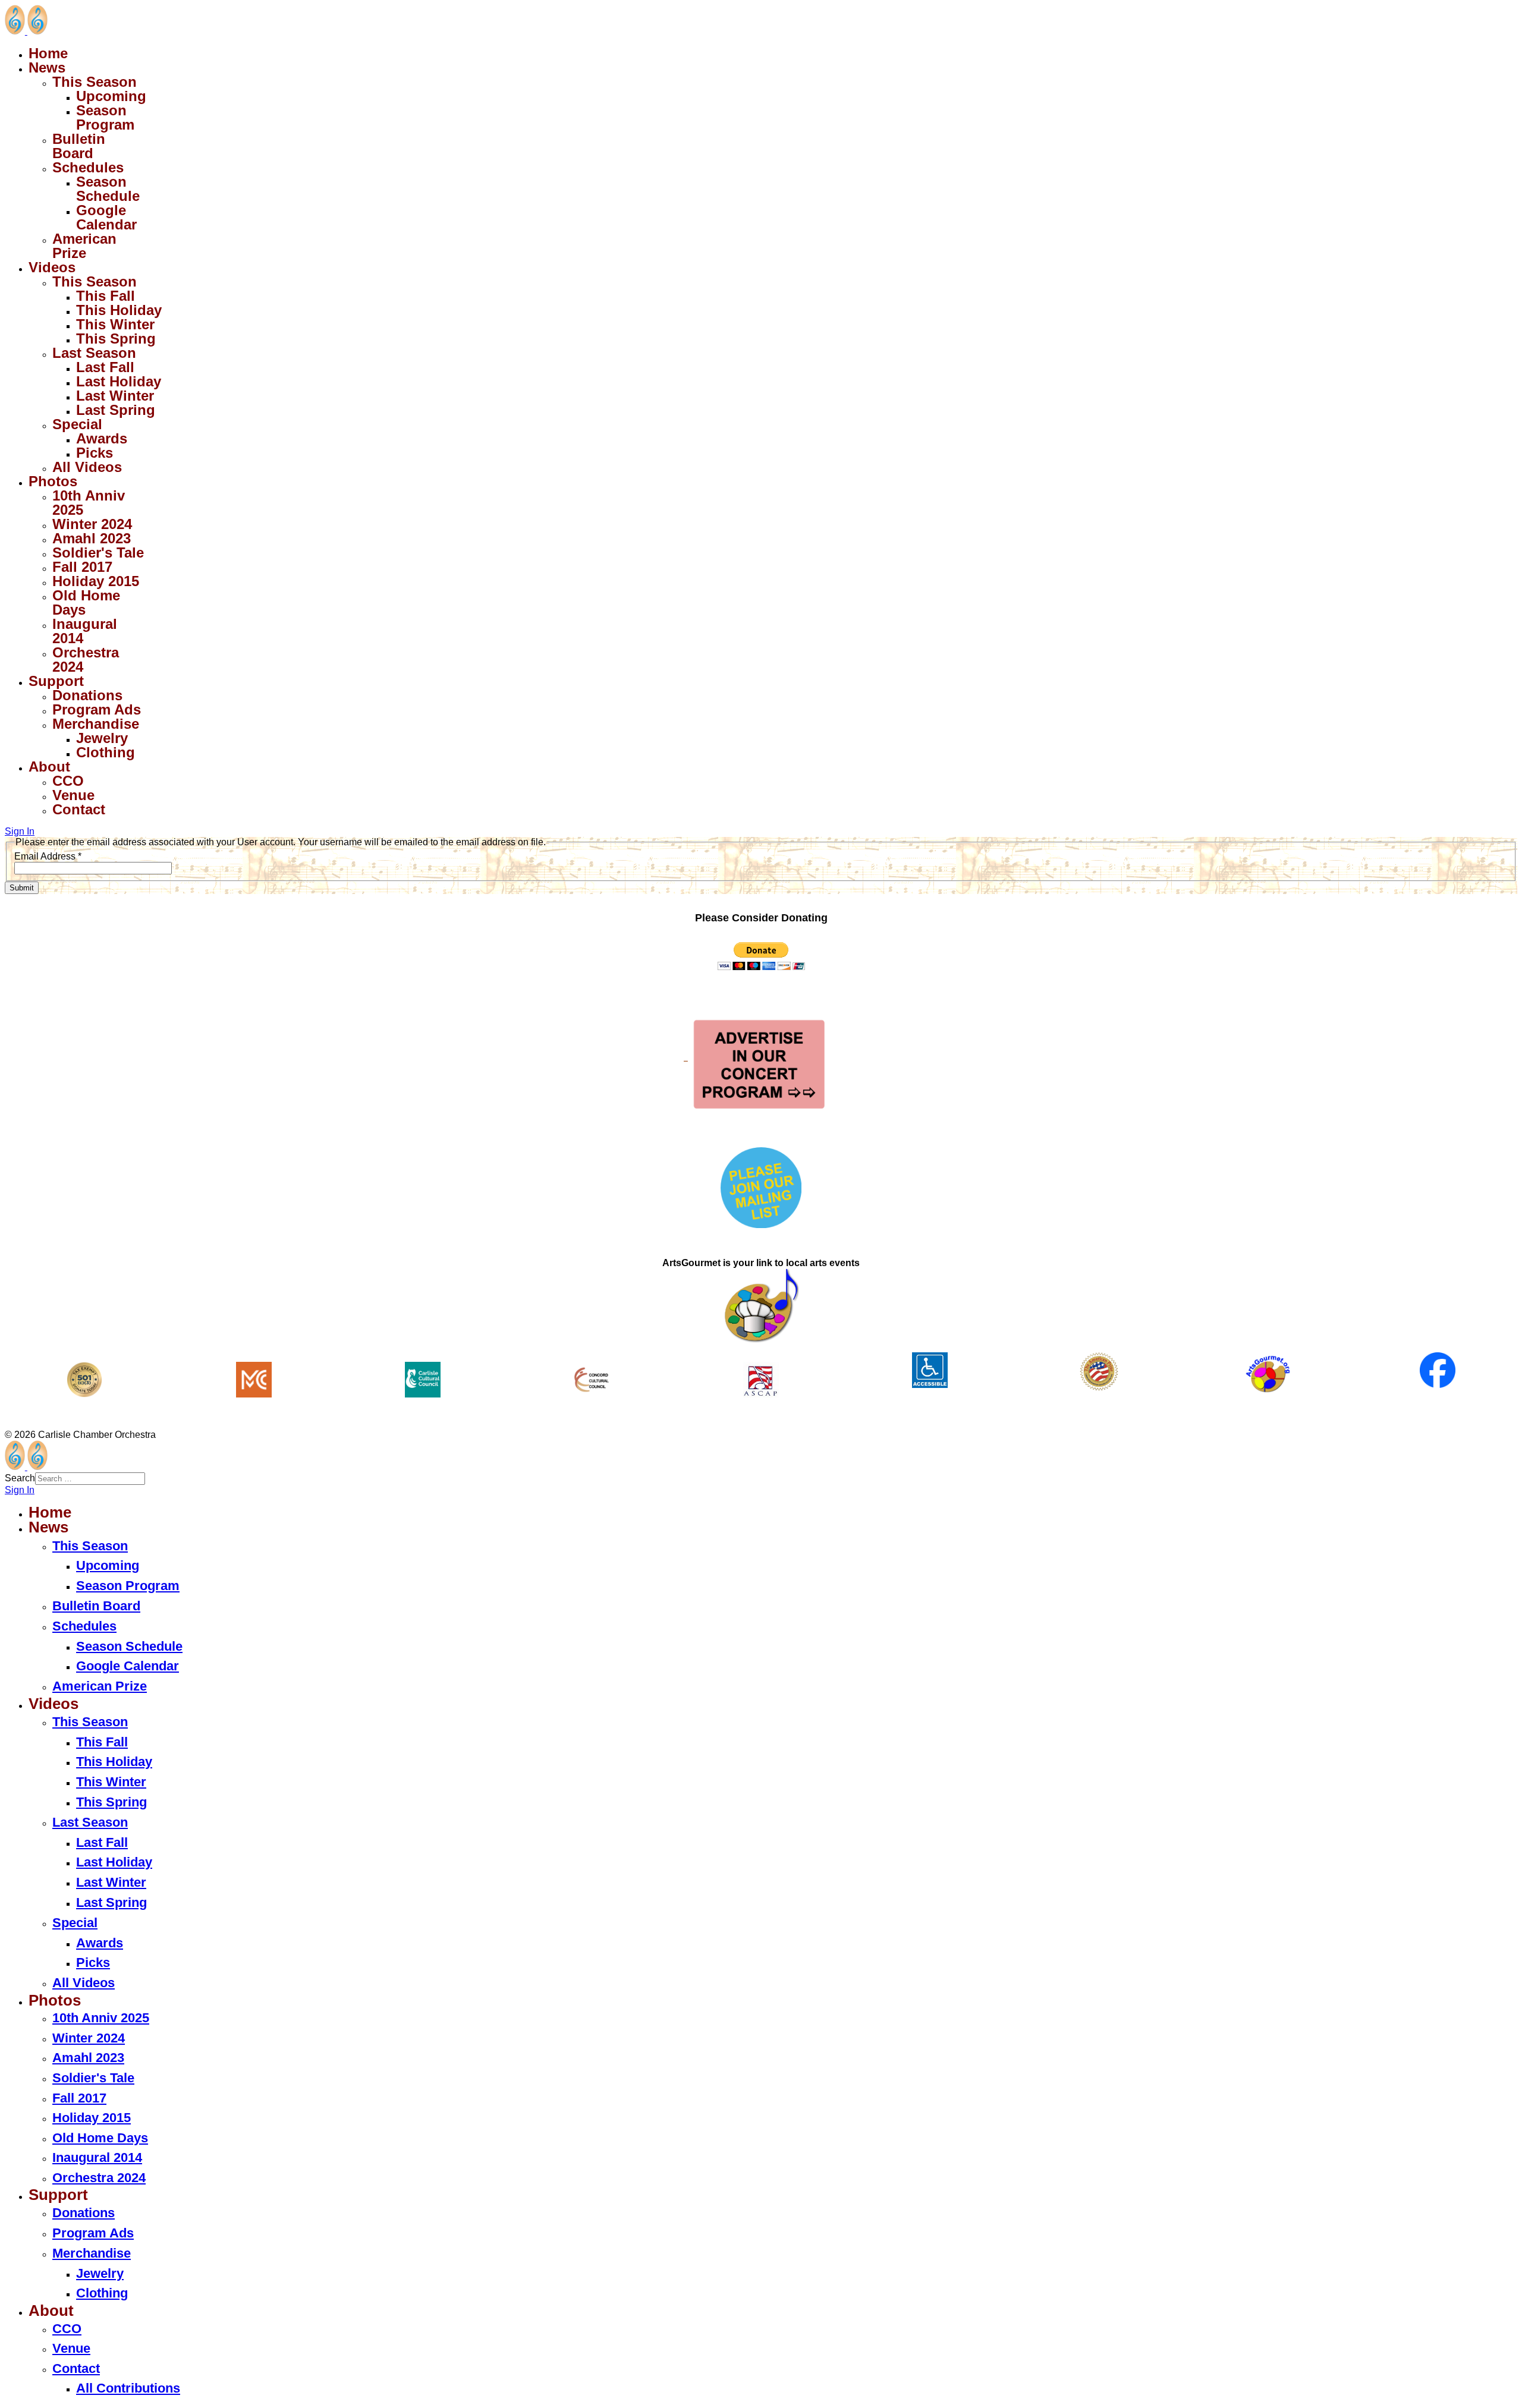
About (49, 767)
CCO (68, 781)
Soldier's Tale (98, 553)
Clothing (106, 752)
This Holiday (119, 310)
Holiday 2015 (96, 581)
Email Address (48, 856)
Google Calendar (106, 217)
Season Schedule (108, 189)
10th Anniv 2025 (89, 503)
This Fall (106, 296)
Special (77, 424)
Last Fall (105, 367)
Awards (102, 438)
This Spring (116, 339)
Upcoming (111, 96)
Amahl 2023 (92, 538)
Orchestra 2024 (86, 660)
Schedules (88, 167)
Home (48, 53)
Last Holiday (119, 381)
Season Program (105, 117)
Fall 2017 (82, 567)
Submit (22, 888)
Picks (95, 453)
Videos (52, 267)
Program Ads (97, 709)
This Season (95, 82)
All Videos (87, 467)
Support (56, 681)
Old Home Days (86, 602)
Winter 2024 (92, 524)
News (47, 67)
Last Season (94, 353)
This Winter (115, 324)
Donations (87, 695)
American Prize (84, 246)
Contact (79, 809)
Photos (53, 481)
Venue (73, 795)
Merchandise (96, 724)
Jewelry (102, 738)
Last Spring (116, 410)
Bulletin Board (79, 146)
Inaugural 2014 (85, 631)
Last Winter (115, 396)
